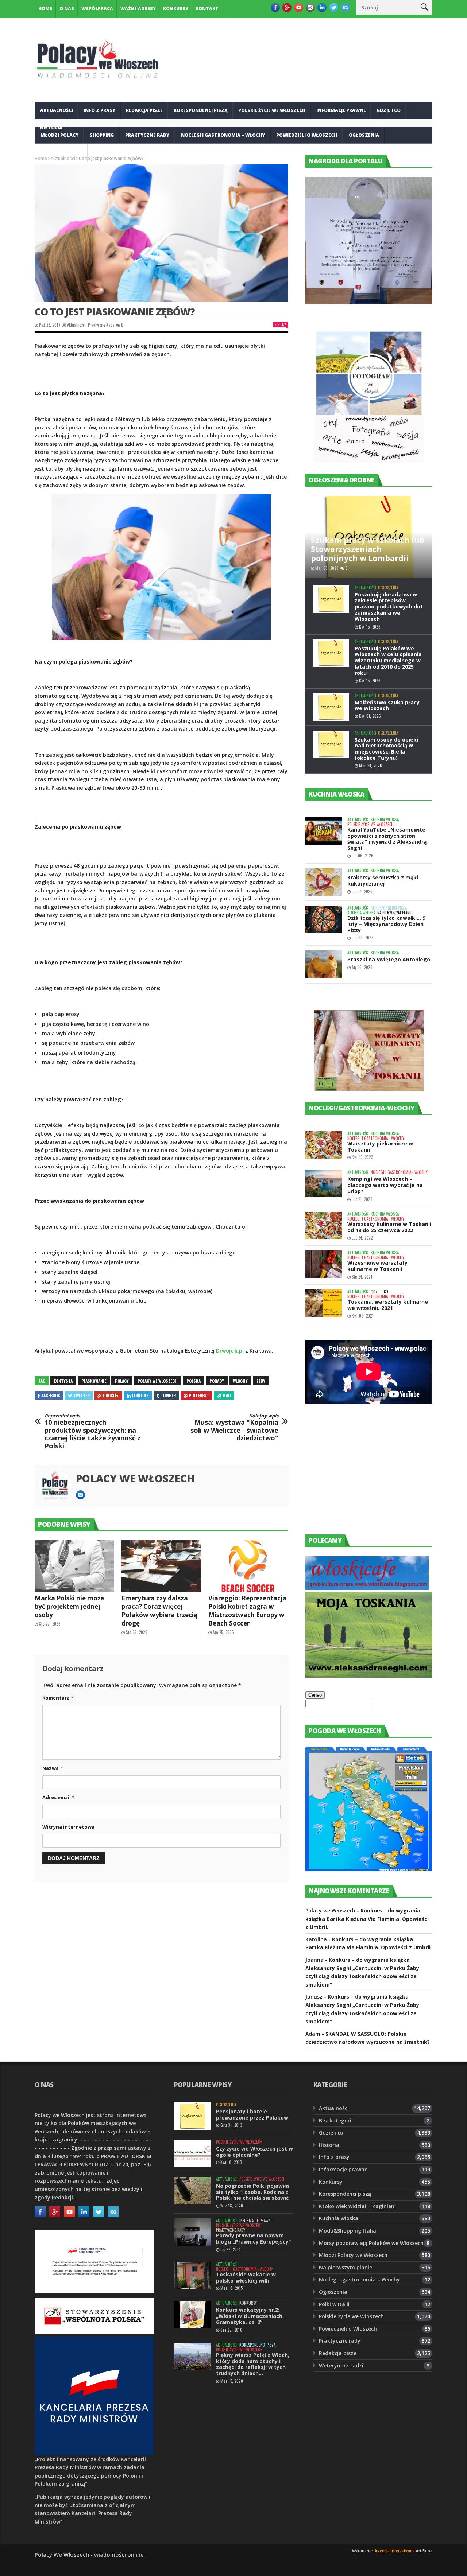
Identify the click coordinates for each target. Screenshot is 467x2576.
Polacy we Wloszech (158, 1381)
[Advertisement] (360, 1476)
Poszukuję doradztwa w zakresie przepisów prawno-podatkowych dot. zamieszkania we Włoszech (389, 607)
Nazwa (52, 1768)
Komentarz (58, 1698)
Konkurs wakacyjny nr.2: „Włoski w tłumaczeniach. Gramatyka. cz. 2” (250, 2316)
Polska (194, 1381)
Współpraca (97, 9)
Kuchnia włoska (61, 153)
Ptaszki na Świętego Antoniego (389, 959)
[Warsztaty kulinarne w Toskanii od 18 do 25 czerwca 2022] (324, 1225)
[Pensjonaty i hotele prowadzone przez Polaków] (192, 2116)
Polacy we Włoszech (135, 1478)
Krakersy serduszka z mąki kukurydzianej (383, 880)
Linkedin (140, 1395)
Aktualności (57, 110)
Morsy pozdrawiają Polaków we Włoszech (371, 2243)
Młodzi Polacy (59, 135)
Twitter (82, 1395)
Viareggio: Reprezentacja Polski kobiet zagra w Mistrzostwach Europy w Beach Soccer (248, 1611)
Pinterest (199, 1395)
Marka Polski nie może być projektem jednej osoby (69, 1606)
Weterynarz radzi (341, 2365)
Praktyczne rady (147, 135)
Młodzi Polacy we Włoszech (353, 2255)
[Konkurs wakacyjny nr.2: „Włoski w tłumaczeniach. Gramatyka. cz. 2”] (192, 2314)
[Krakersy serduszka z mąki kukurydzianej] (324, 882)
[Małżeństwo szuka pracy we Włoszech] (331, 707)
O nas (67, 9)
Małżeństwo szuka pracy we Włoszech (387, 705)
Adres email (58, 1797)
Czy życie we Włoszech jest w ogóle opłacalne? (254, 2152)
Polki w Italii (334, 2304)
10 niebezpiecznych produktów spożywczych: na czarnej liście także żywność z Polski (92, 1432)
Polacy (122, 1381)
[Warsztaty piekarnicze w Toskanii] (324, 1145)
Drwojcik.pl (230, 1351)
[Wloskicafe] (367, 1588)
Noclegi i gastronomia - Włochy (376, 1138)
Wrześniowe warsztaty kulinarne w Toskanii (377, 1266)
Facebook (51, 1395)
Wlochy (240, 1381)
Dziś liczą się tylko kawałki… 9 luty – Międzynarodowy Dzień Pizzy (386, 924)
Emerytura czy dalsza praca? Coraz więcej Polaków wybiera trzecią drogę (159, 1611)
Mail (227, 1395)
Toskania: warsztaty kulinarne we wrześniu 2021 (388, 1305)
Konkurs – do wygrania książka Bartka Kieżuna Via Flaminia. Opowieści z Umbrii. (367, 1919)
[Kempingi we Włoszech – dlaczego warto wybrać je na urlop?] (324, 1184)
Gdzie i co (389, 110)
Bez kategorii (336, 2120)
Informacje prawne (341, 110)
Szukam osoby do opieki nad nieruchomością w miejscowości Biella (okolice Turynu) (386, 749)
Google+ (111, 1395)
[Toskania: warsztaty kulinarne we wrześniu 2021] (324, 1303)
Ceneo (315, 1695)
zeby (261, 1381)
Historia (329, 2145)
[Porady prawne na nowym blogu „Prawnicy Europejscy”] (192, 2232)
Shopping (102, 135)
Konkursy (176, 9)
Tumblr (168, 1395)
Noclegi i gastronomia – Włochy (223, 135)
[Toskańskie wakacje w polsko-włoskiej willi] (192, 2276)
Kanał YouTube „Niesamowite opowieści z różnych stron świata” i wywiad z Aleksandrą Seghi (387, 839)
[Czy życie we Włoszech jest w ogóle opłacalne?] (192, 2153)
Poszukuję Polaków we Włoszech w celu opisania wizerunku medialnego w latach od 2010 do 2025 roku (388, 661)
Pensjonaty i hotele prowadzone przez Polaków (252, 2114)
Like (283, 325)
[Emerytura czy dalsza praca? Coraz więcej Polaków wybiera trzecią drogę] (161, 1566)
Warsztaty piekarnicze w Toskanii (380, 1147)
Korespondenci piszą (201, 110)
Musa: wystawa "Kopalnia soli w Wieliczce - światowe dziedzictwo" (234, 1428)
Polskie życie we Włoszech (272, 110)
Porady (217, 1381)
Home (45, 9)
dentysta (63, 1381)
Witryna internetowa (68, 1827)
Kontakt (207, 9)
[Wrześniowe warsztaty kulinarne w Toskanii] (324, 1264)
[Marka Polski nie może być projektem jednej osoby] (74, 1566)
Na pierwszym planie (395, 913)
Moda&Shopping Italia (348, 2231)
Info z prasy (99, 110)
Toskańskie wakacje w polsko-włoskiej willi (246, 2277)
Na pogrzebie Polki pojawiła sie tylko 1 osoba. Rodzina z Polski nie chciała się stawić (252, 2192)
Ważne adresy (138, 9)
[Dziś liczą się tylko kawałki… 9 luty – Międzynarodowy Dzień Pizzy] (324, 919)
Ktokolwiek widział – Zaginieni (357, 2206)
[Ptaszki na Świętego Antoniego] (324, 964)
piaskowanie (94, 1381)
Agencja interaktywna (395, 2551)
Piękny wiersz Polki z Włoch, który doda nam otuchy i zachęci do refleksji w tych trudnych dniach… (253, 2364)
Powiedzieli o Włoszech (307, 135)
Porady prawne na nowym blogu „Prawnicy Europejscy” (253, 2238)
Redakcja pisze (144, 110)
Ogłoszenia (364, 135)
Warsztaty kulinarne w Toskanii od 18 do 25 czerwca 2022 (389, 1227)
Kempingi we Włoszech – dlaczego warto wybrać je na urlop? (385, 1185)
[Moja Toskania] (369, 1676)
